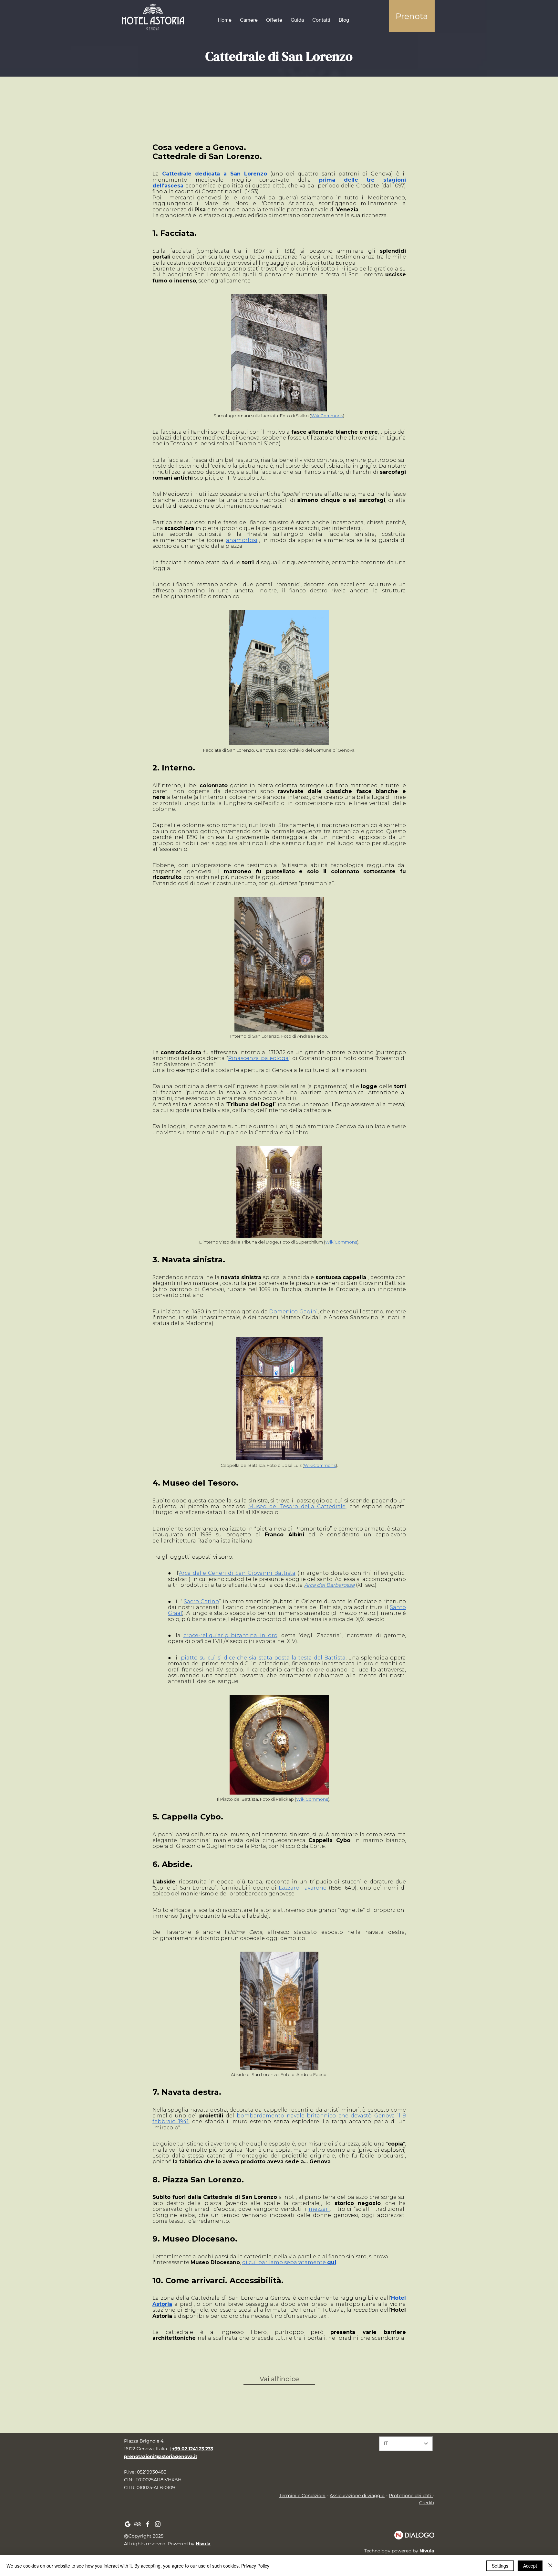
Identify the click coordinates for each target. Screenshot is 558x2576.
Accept (530, 2566)
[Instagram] (158, 2524)
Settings (500, 2566)
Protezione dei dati (411, 2496)
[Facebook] (148, 2524)
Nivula (203, 2544)
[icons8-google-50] (128, 2524)
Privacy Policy (255, 2566)
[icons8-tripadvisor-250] (138, 2524)
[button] (412, 16)
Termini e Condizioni (302, 2496)
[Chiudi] (550, 2566)
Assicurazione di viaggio (357, 2496)
